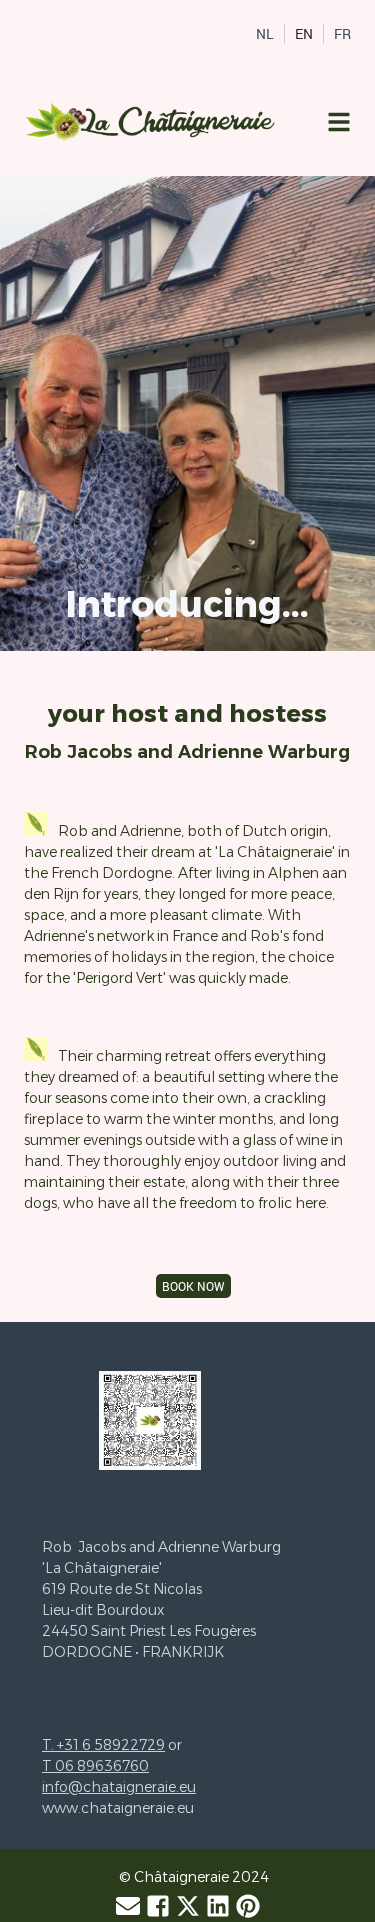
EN (304, 34)
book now (193, 1286)
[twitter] (188, 1906)
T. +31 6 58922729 (103, 1745)
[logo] (151, 122)
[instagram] (218, 1906)
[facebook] (158, 1906)
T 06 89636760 (95, 1766)
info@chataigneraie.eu (119, 1787)
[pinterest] (248, 1906)
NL (265, 34)
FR (342, 34)
